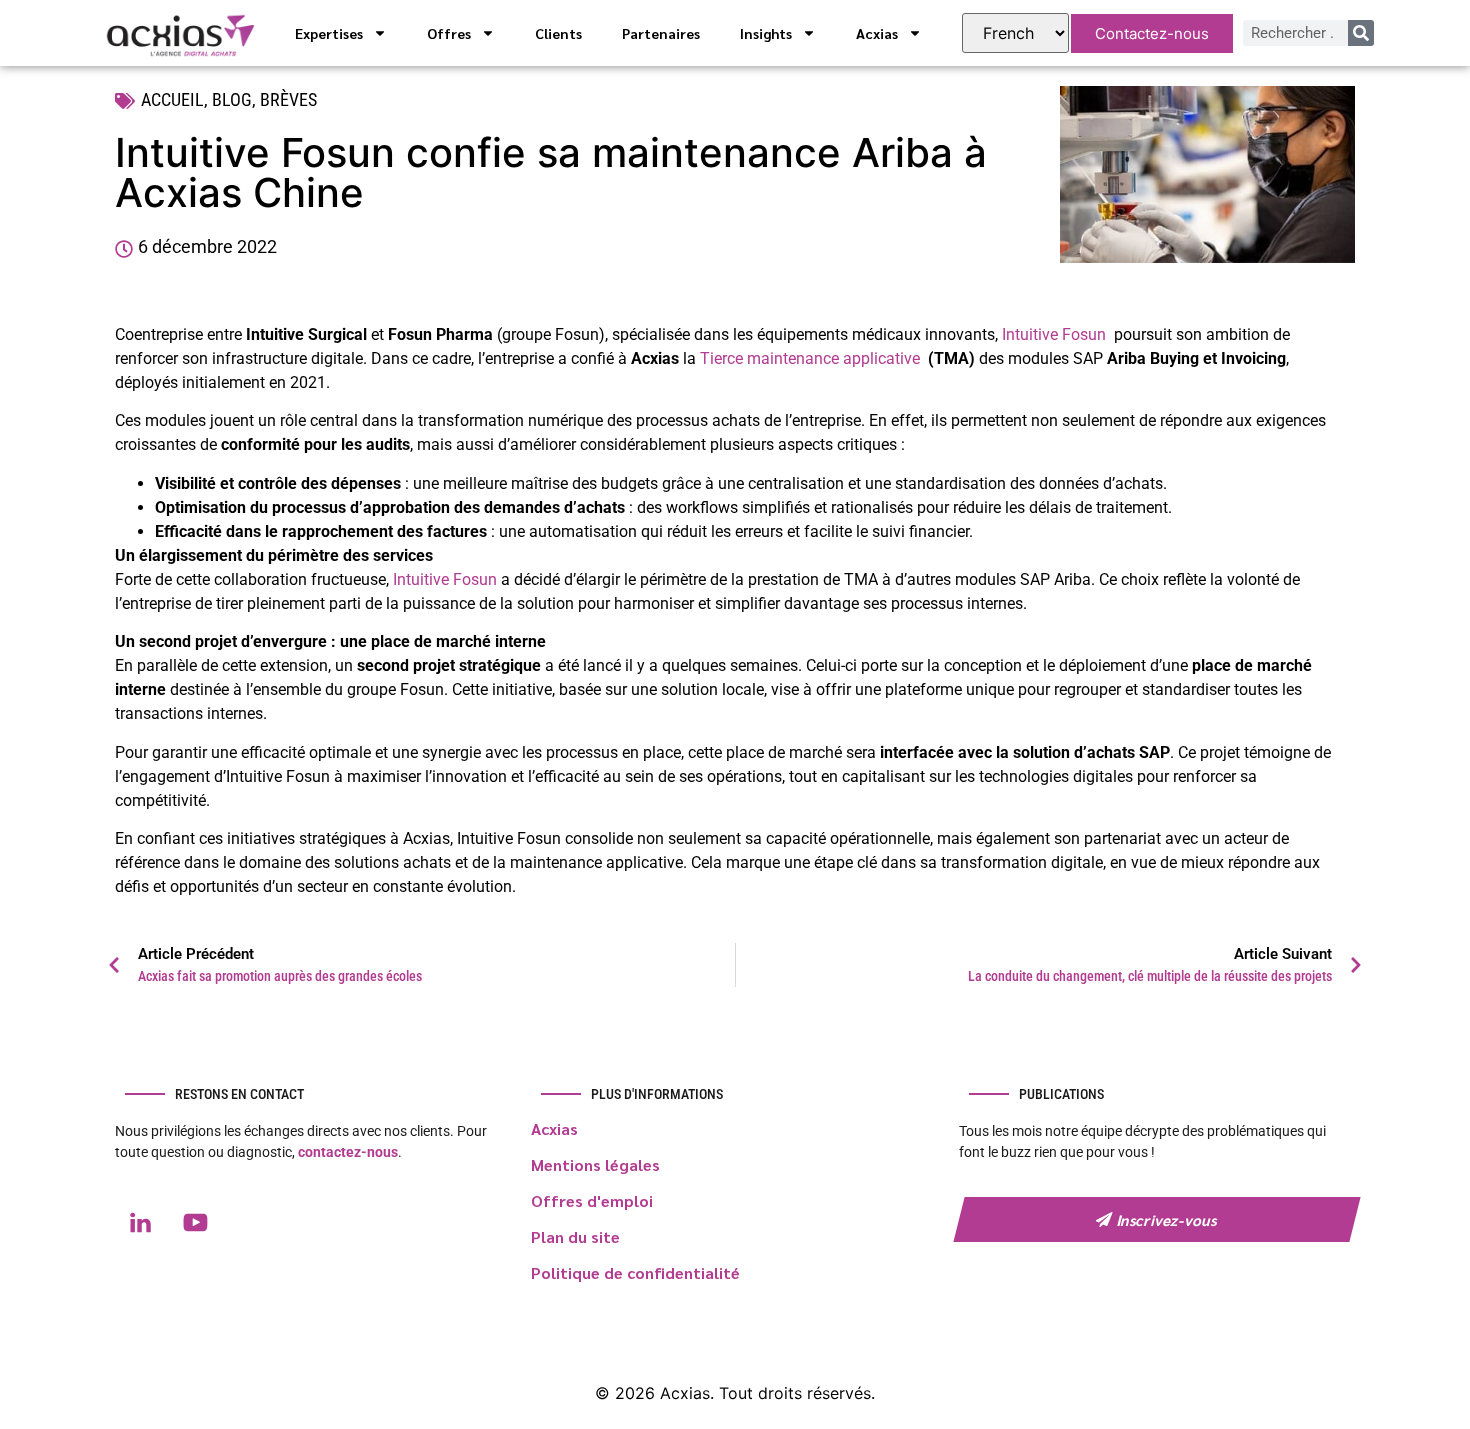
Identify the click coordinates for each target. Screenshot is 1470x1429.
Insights (766, 33)
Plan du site (575, 1236)
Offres (449, 33)
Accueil (172, 99)
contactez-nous (348, 1152)
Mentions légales (595, 1164)
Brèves (288, 99)
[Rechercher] (1361, 33)
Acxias (877, 33)
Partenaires (661, 33)
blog (232, 99)
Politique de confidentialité (635, 1272)
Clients (558, 33)
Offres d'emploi (592, 1200)
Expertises (329, 33)
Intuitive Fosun (1054, 334)
